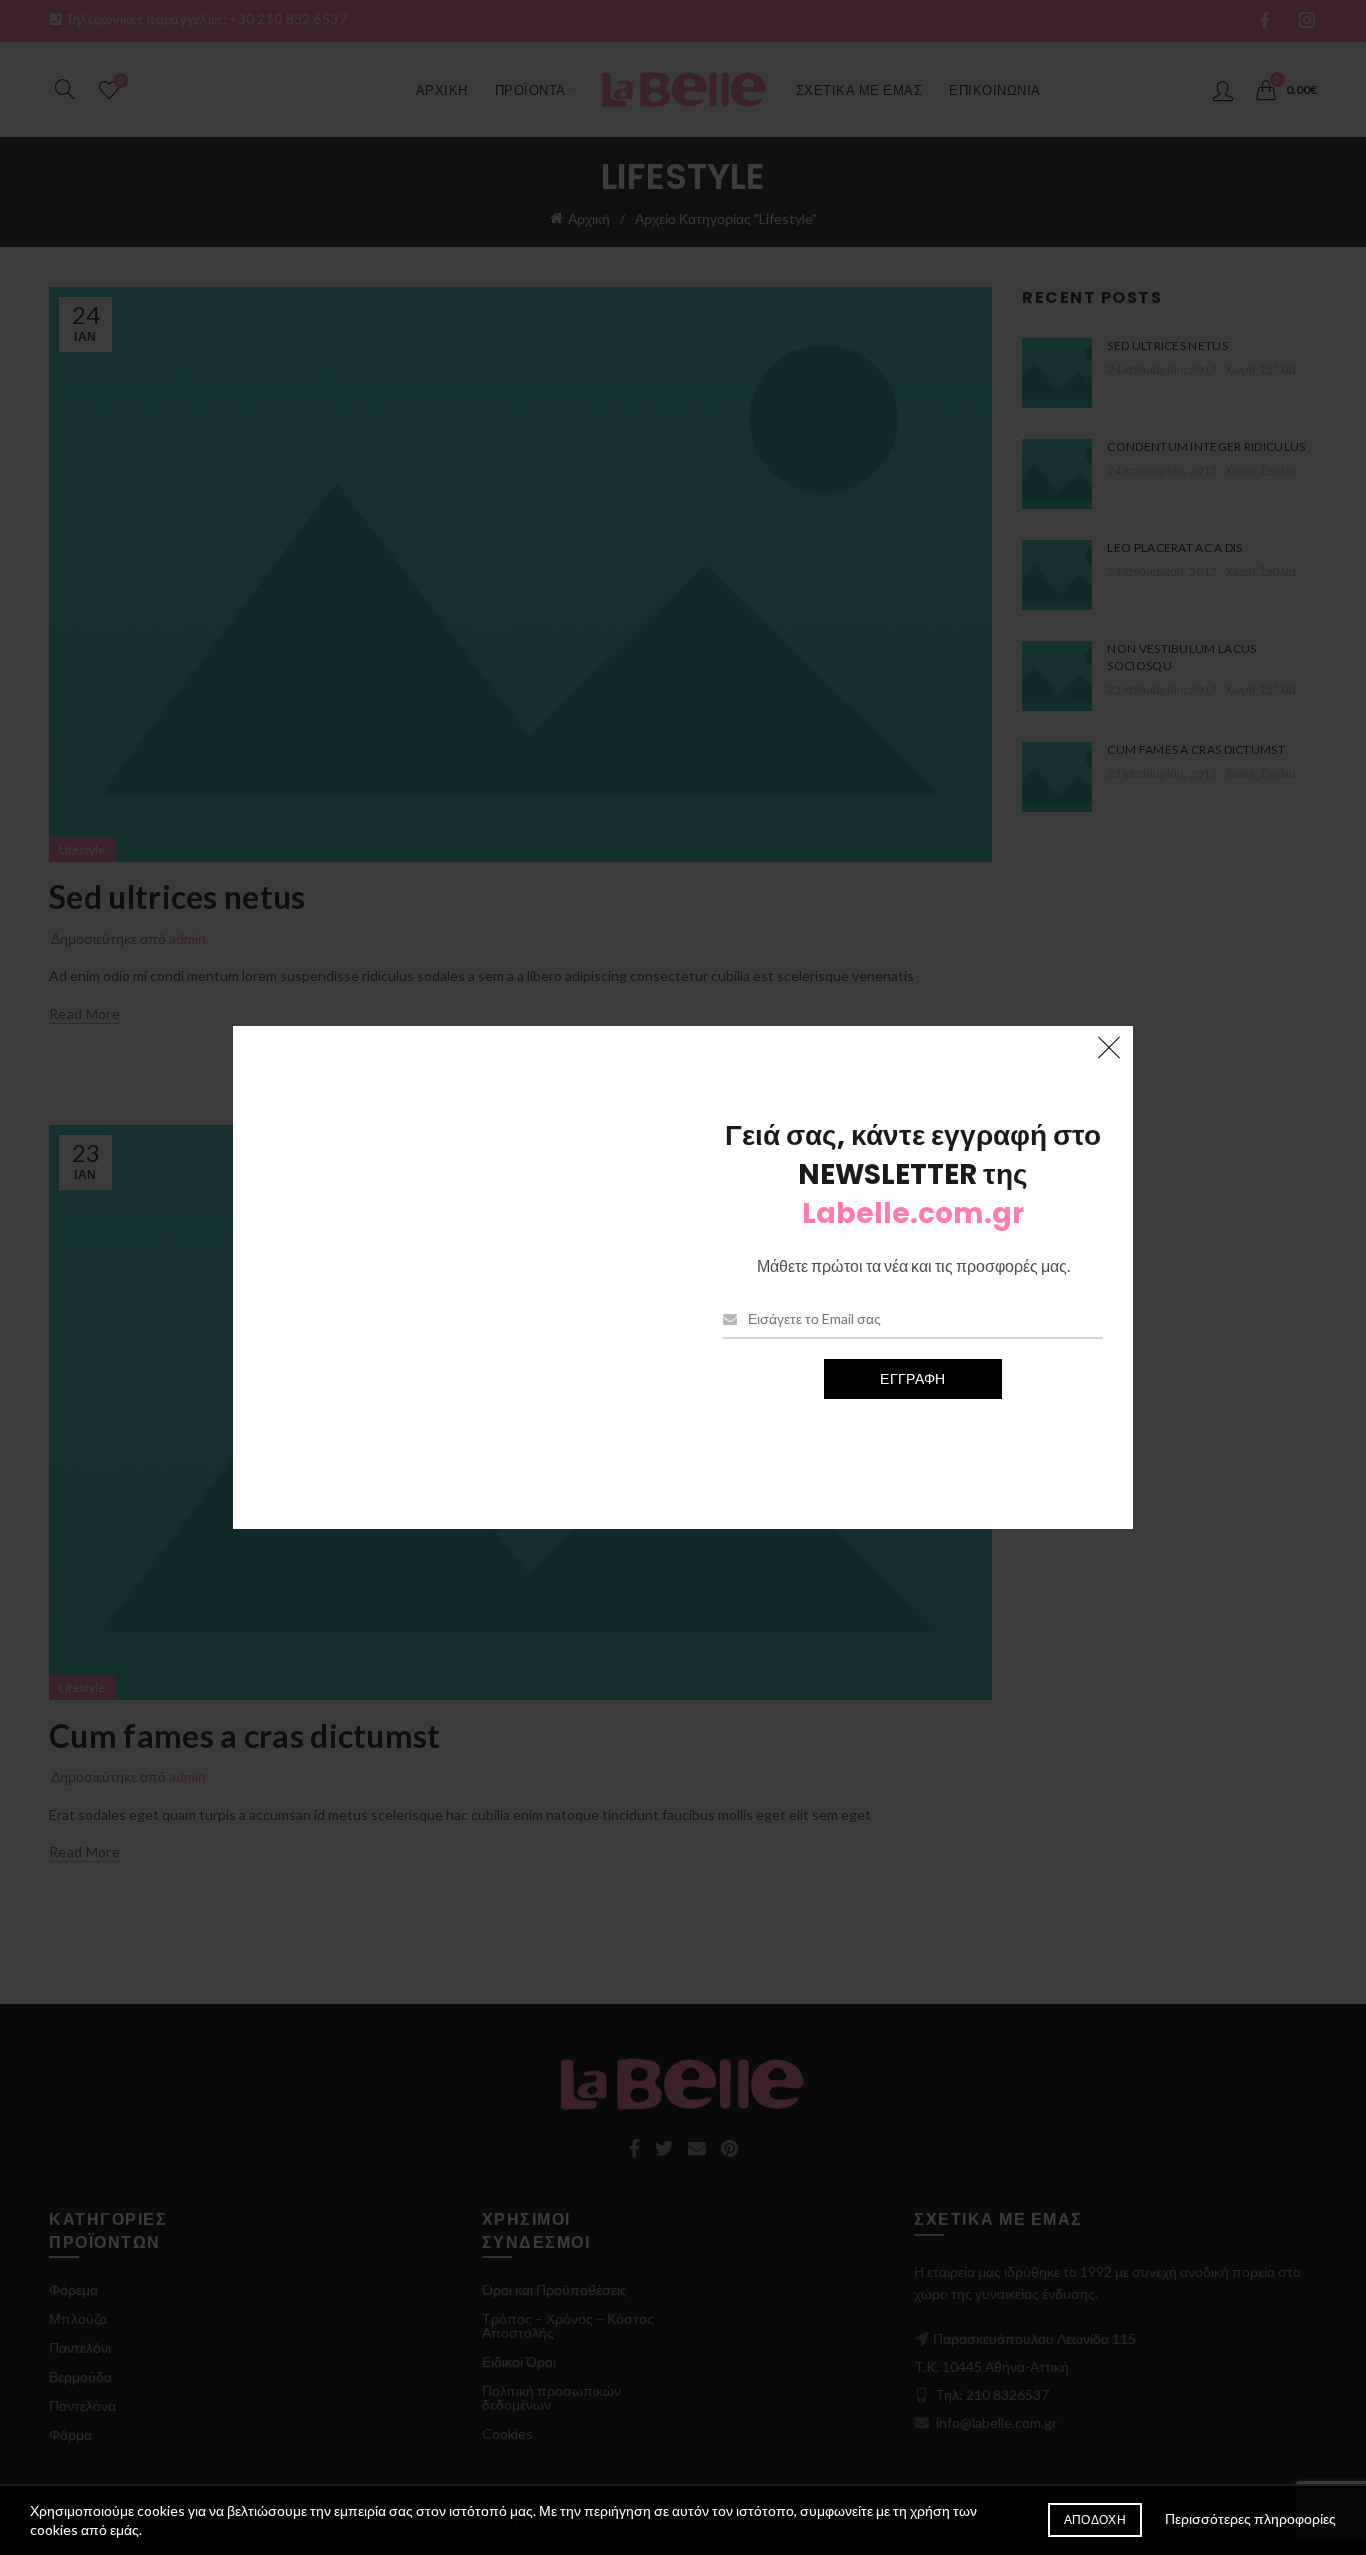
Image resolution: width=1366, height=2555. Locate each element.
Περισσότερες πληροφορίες (1250, 2518)
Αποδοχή (1095, 2519)
